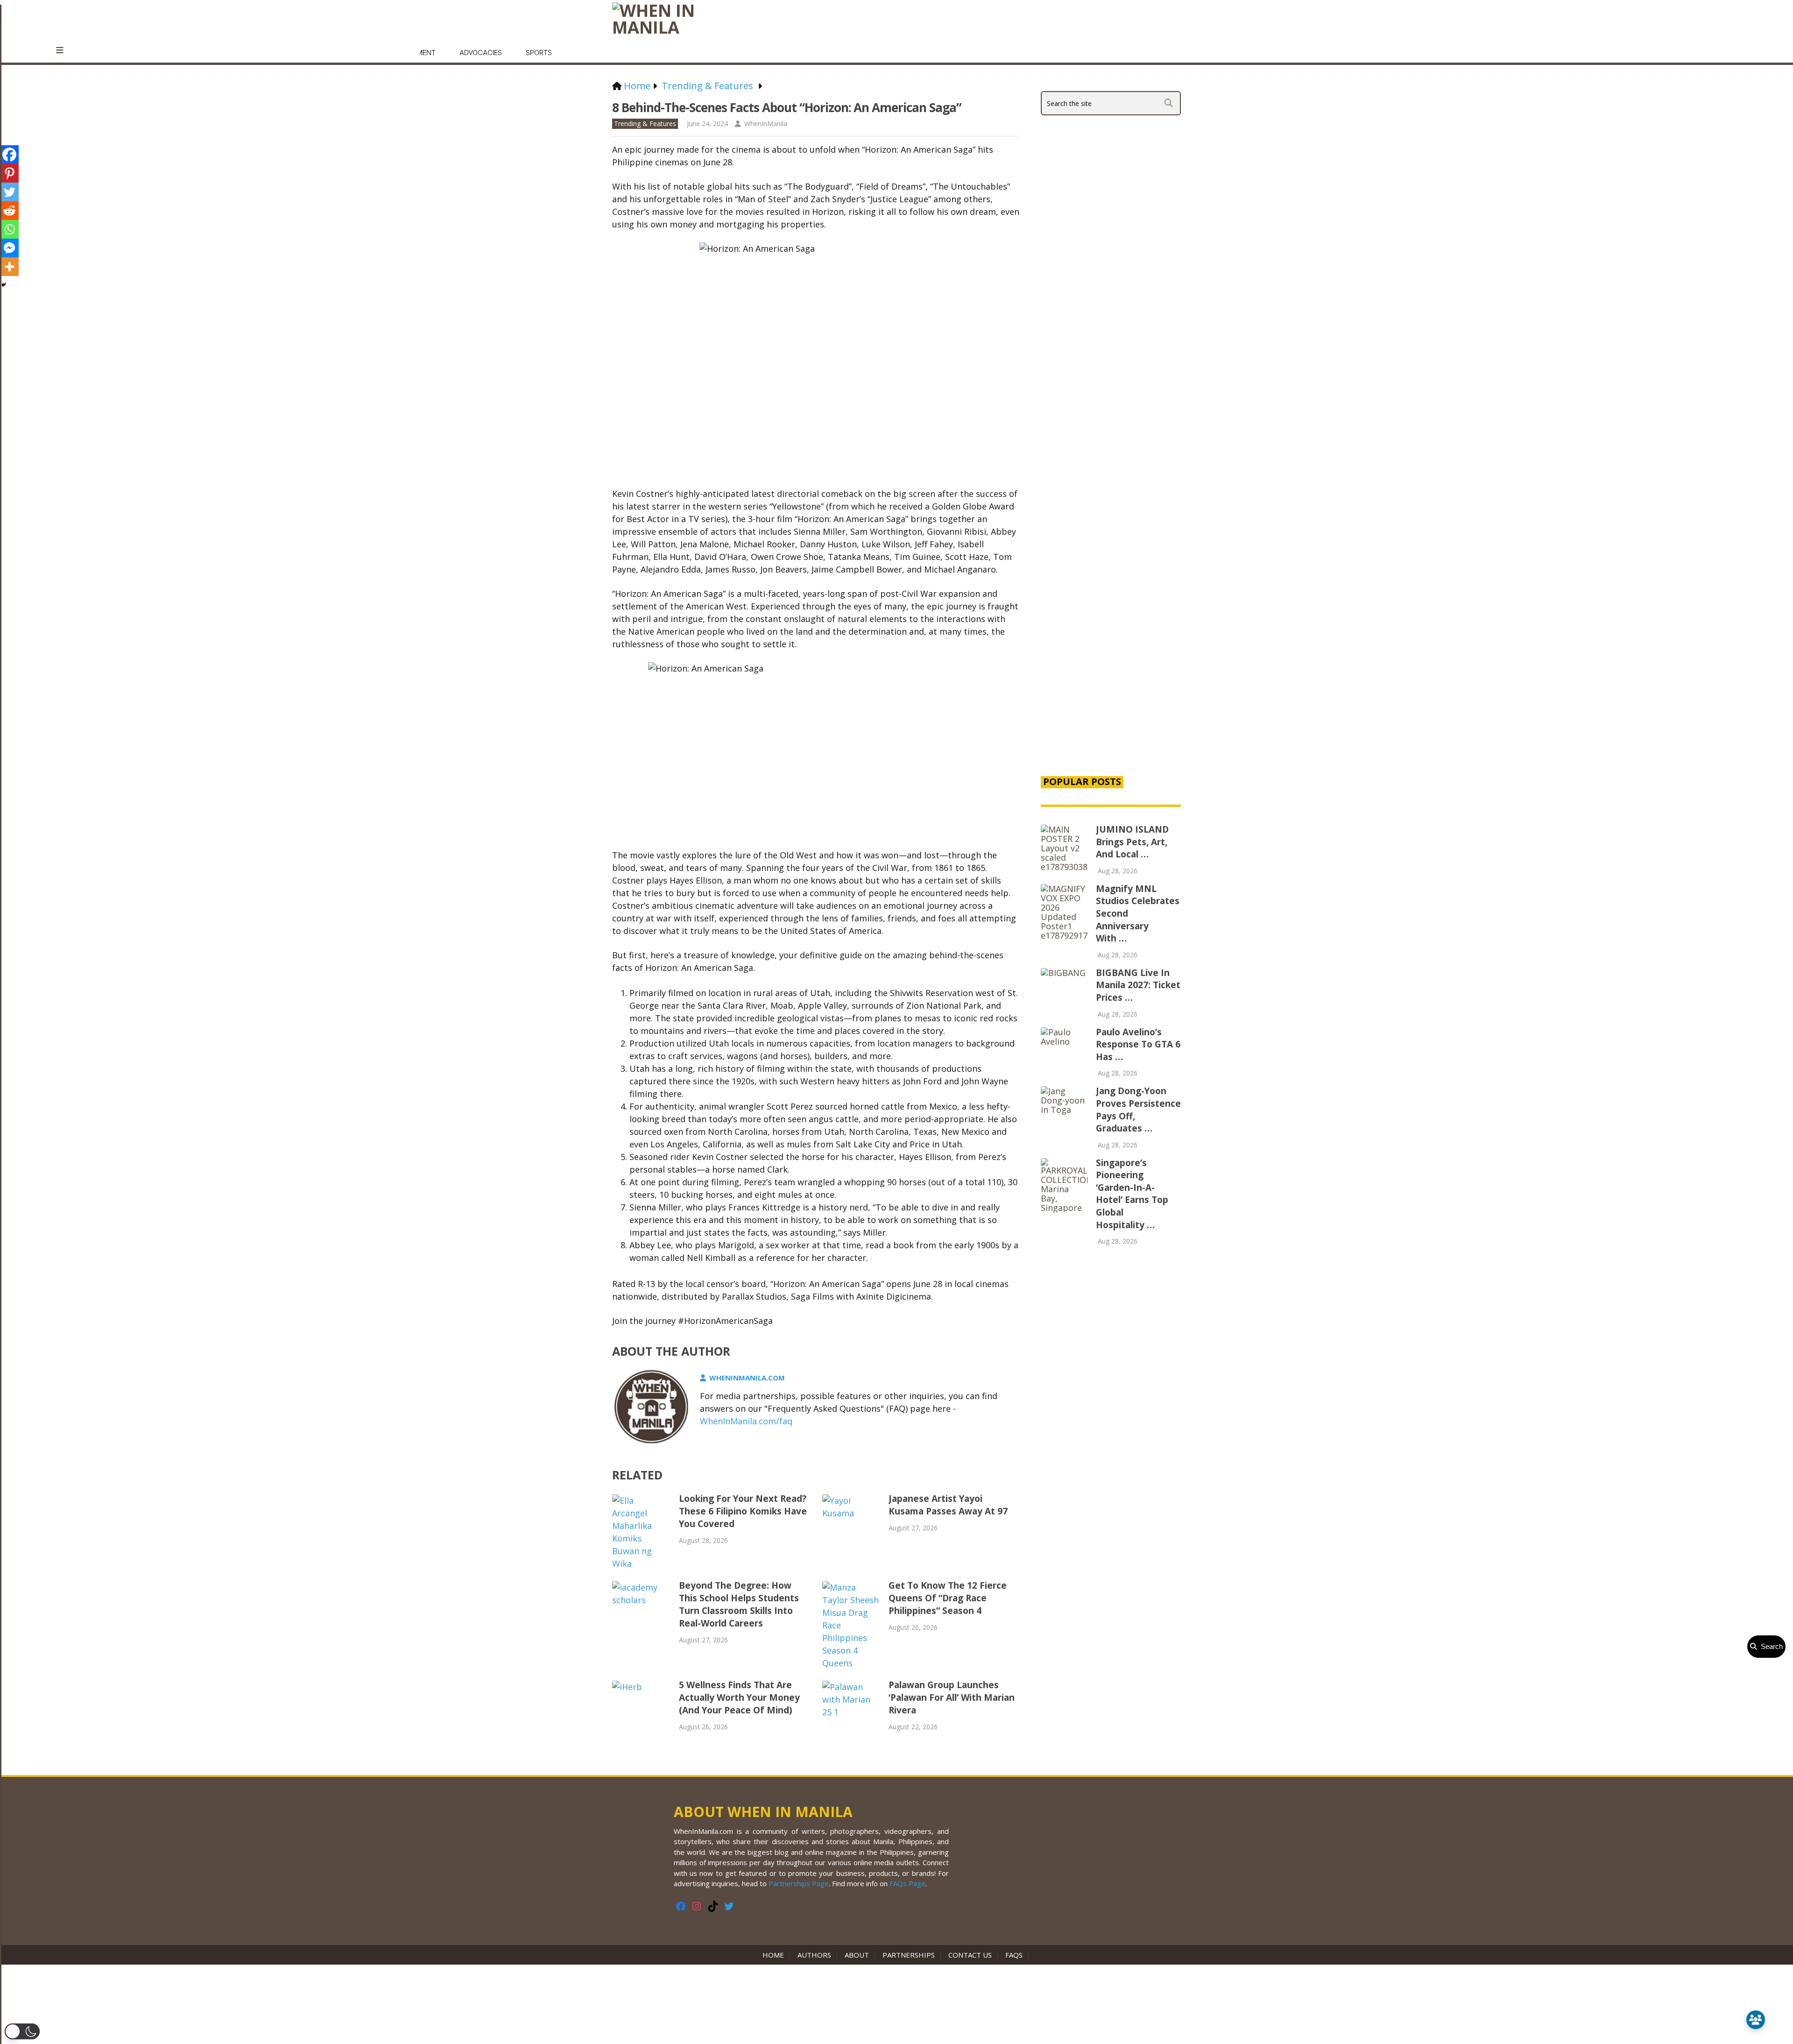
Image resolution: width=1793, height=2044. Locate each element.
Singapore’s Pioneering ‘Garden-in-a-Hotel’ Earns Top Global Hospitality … (1132, 1194)
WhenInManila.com (747, 1378)
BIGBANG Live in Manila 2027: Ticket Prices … (1138, 985)
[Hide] (4, 285)
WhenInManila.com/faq (746, 1421)
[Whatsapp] (9, 229)
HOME (775, 1955)
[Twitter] (9, 192)
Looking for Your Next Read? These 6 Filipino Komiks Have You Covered (743, 1511)
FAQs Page (907, 1883)
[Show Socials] (1756, 2020)
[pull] (65, 50)
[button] (22, 2031)
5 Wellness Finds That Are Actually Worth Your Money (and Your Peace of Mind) (739, 1697)
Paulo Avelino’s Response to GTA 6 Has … (1138, 1044)
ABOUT (857, 1955)
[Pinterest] (9, 173)
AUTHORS (814, 1955)
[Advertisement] (1111, 608)
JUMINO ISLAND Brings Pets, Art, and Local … (1132, 842)
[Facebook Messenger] (9, 248)
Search (1770, 1646)
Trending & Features (645, 124)
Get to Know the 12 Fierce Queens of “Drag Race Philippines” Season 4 (948, 1598)
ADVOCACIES (481, 53)
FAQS (1014, 1955)
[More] (9, 267)
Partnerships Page (799, 1883)
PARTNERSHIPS (909, 1955)
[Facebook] (9, 155)
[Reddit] (9, 211)
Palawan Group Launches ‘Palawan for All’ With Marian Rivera (952, 1697)
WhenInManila (766, 124)
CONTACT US (970, 1955)
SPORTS (539, 53)
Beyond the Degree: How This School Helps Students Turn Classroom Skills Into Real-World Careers (739, 1604)
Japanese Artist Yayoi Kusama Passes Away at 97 (948, 1505)
